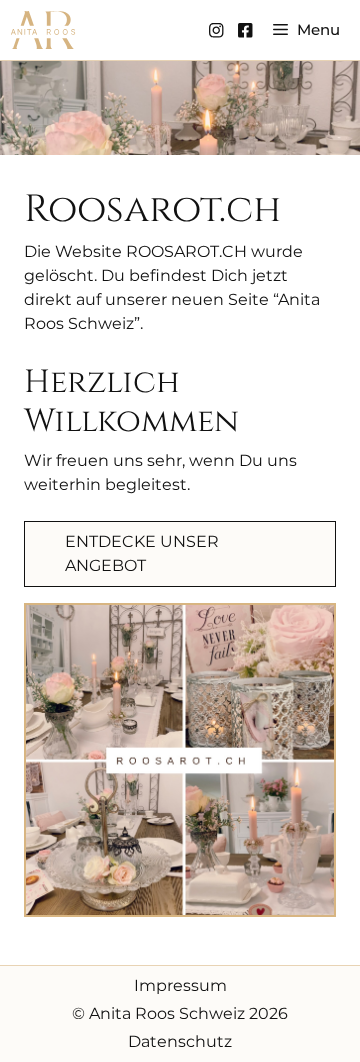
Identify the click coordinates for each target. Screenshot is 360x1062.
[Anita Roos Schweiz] (43, 30)
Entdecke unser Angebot (142, 553)
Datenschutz (180, 1041)
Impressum (180, 985)
